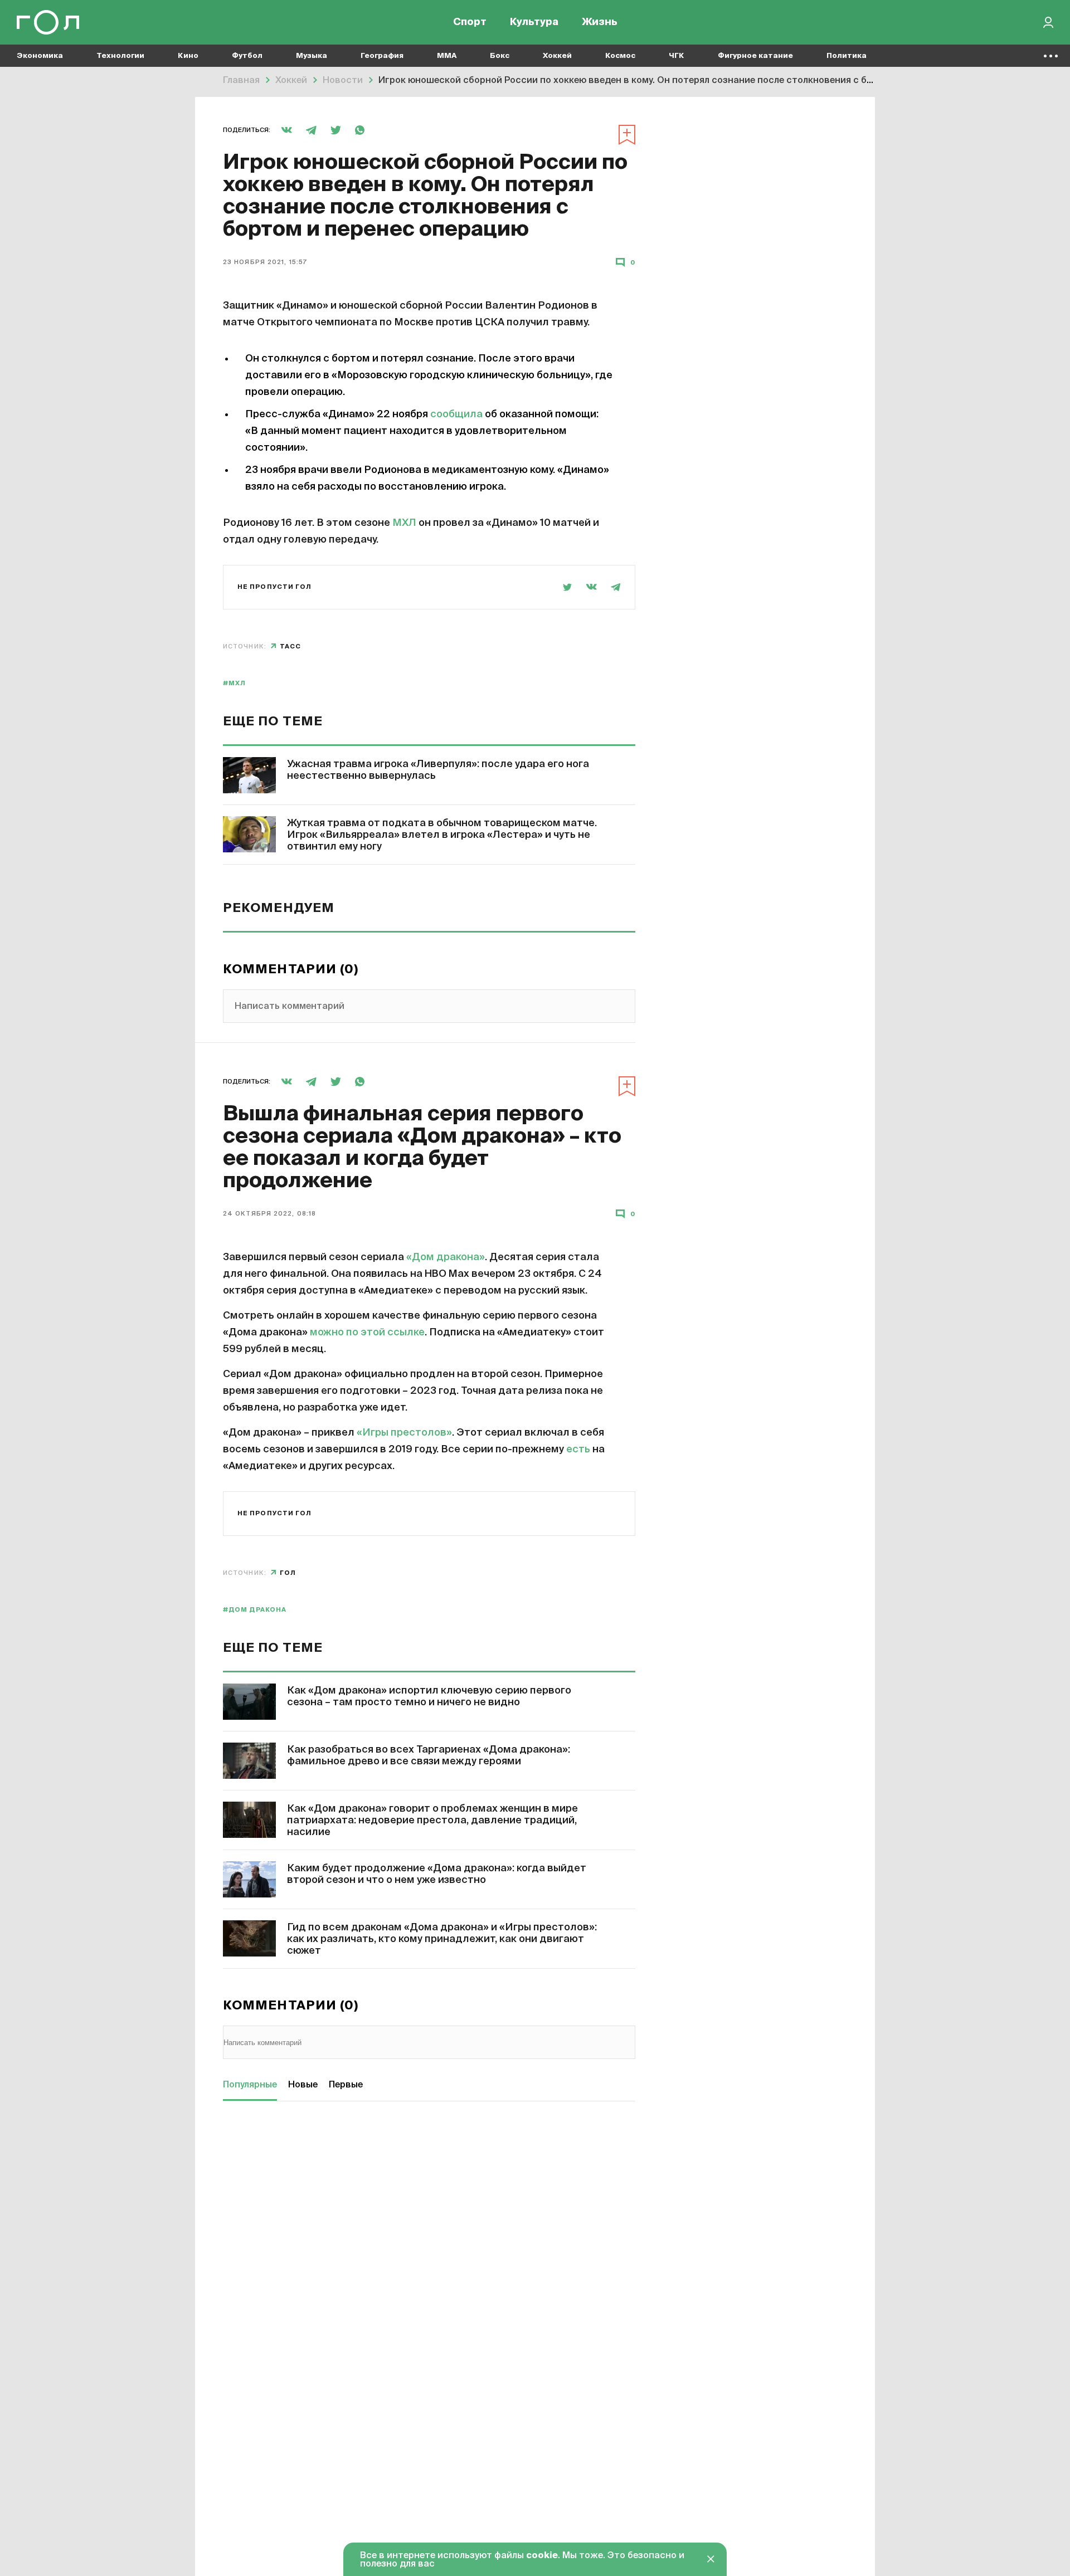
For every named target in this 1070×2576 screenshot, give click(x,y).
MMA (447, 56)
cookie (542, 2556)
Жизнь (600, 22)
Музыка (312, 56)
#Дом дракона (255, 1610)
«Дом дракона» (446, 1257)
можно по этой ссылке (367, 1333)
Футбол (247, 56)
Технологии (120, 56)
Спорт (470, 22)
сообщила (456, 414)
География (382, 56)
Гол (288, 1573)
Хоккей (557, 56)
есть (578, 1450)
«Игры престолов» (404, 1433)
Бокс (500, 56)
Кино (188, 56)
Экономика (40, 56)
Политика (847, 56)
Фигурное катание (755, 56)
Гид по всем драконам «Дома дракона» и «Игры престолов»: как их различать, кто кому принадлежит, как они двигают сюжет (442, 1939)
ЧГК (677, 56)
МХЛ (404, 523)
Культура (534, 22)
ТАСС (290, 647)
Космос (620, 56)
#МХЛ (234, 683)
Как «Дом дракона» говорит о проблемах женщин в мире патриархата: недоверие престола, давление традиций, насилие (432, 1821)
